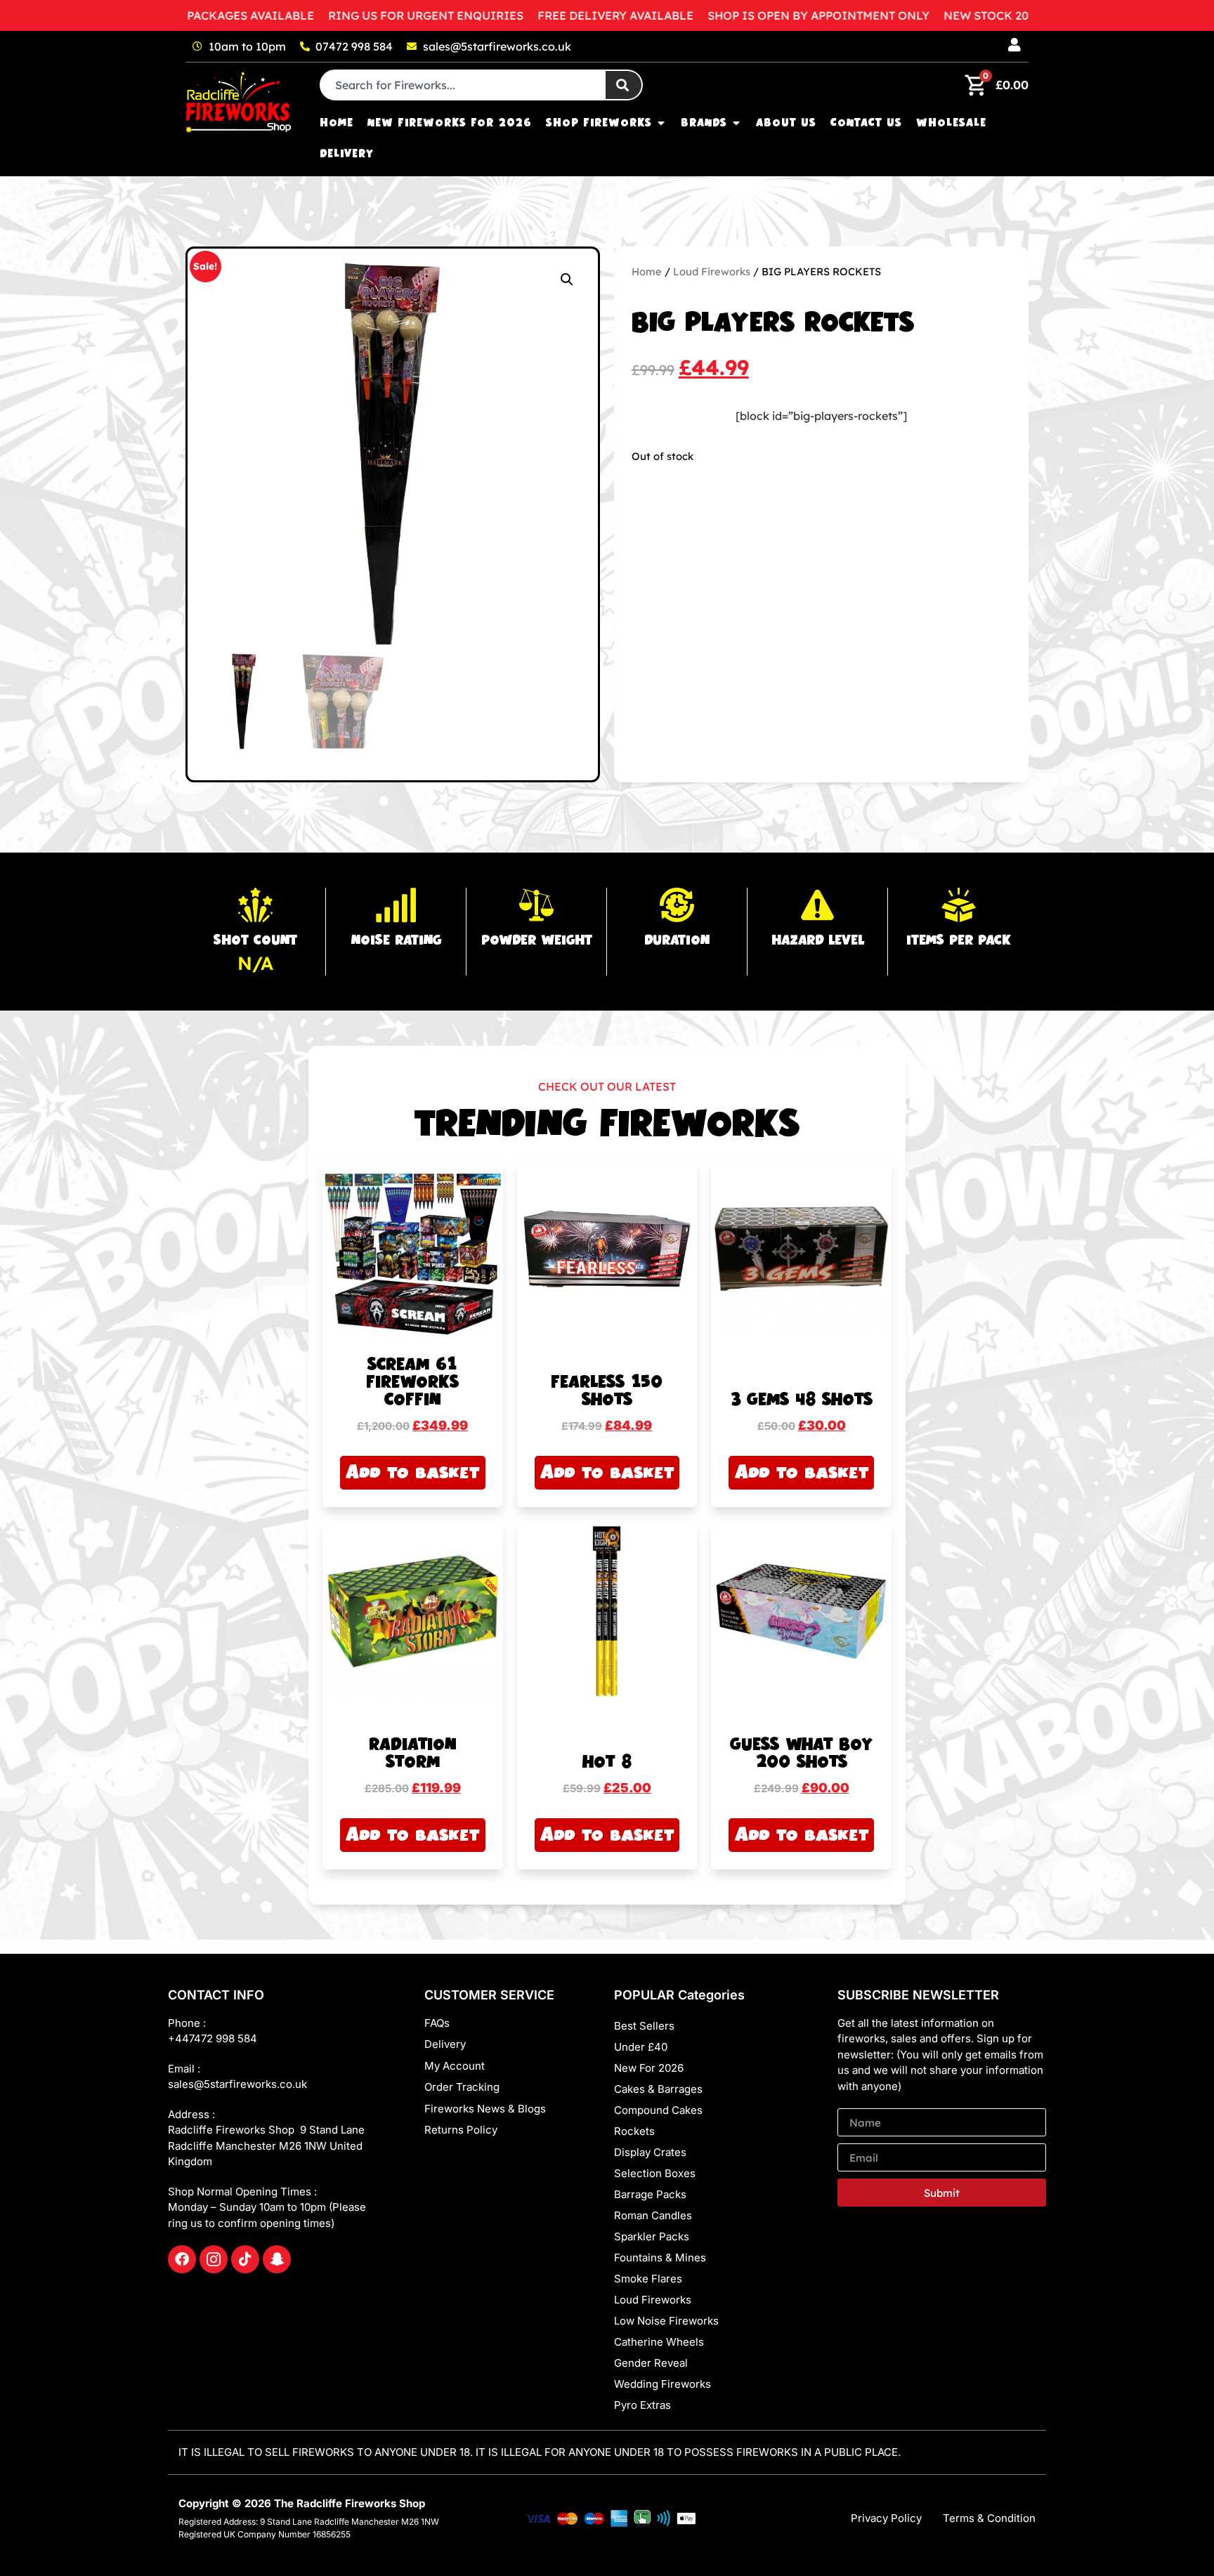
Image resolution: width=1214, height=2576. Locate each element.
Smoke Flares (648, 2279)
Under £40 (641, 2047)
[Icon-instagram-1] (214, 2259)
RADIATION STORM (413, 1754)
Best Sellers (644, 2026)
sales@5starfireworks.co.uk (237, 2084)
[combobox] (463, 85)
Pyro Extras (642, 2405)
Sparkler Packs (652, 2236)
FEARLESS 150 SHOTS (607, 1391)
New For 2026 (649, 2068)
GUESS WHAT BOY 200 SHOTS (802, 1754)
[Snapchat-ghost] (277, 2259)
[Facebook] (182, 2259)
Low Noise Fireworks (666, 2321)
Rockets (634, 2131)
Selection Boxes (655, 2173)
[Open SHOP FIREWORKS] (661, 123)
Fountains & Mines (660, 2258)
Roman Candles (653, 2215)
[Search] (624, 85)
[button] (567, 280)
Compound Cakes (658, 2110)
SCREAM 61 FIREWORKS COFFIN (412, 1382)
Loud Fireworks (712, 271)
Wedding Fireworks (663, 2384)
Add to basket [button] (412, 1472)
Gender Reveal (651, 2363)
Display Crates (650, 2152)
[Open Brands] (736, 123)
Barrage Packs (650, 2194)
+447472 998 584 (213, 2038)
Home (647, 271)
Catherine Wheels (659, 2342)
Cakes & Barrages (658, 2089)
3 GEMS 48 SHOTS (801, 1400)
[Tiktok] (245, 2259)
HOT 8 (607, 1762)
